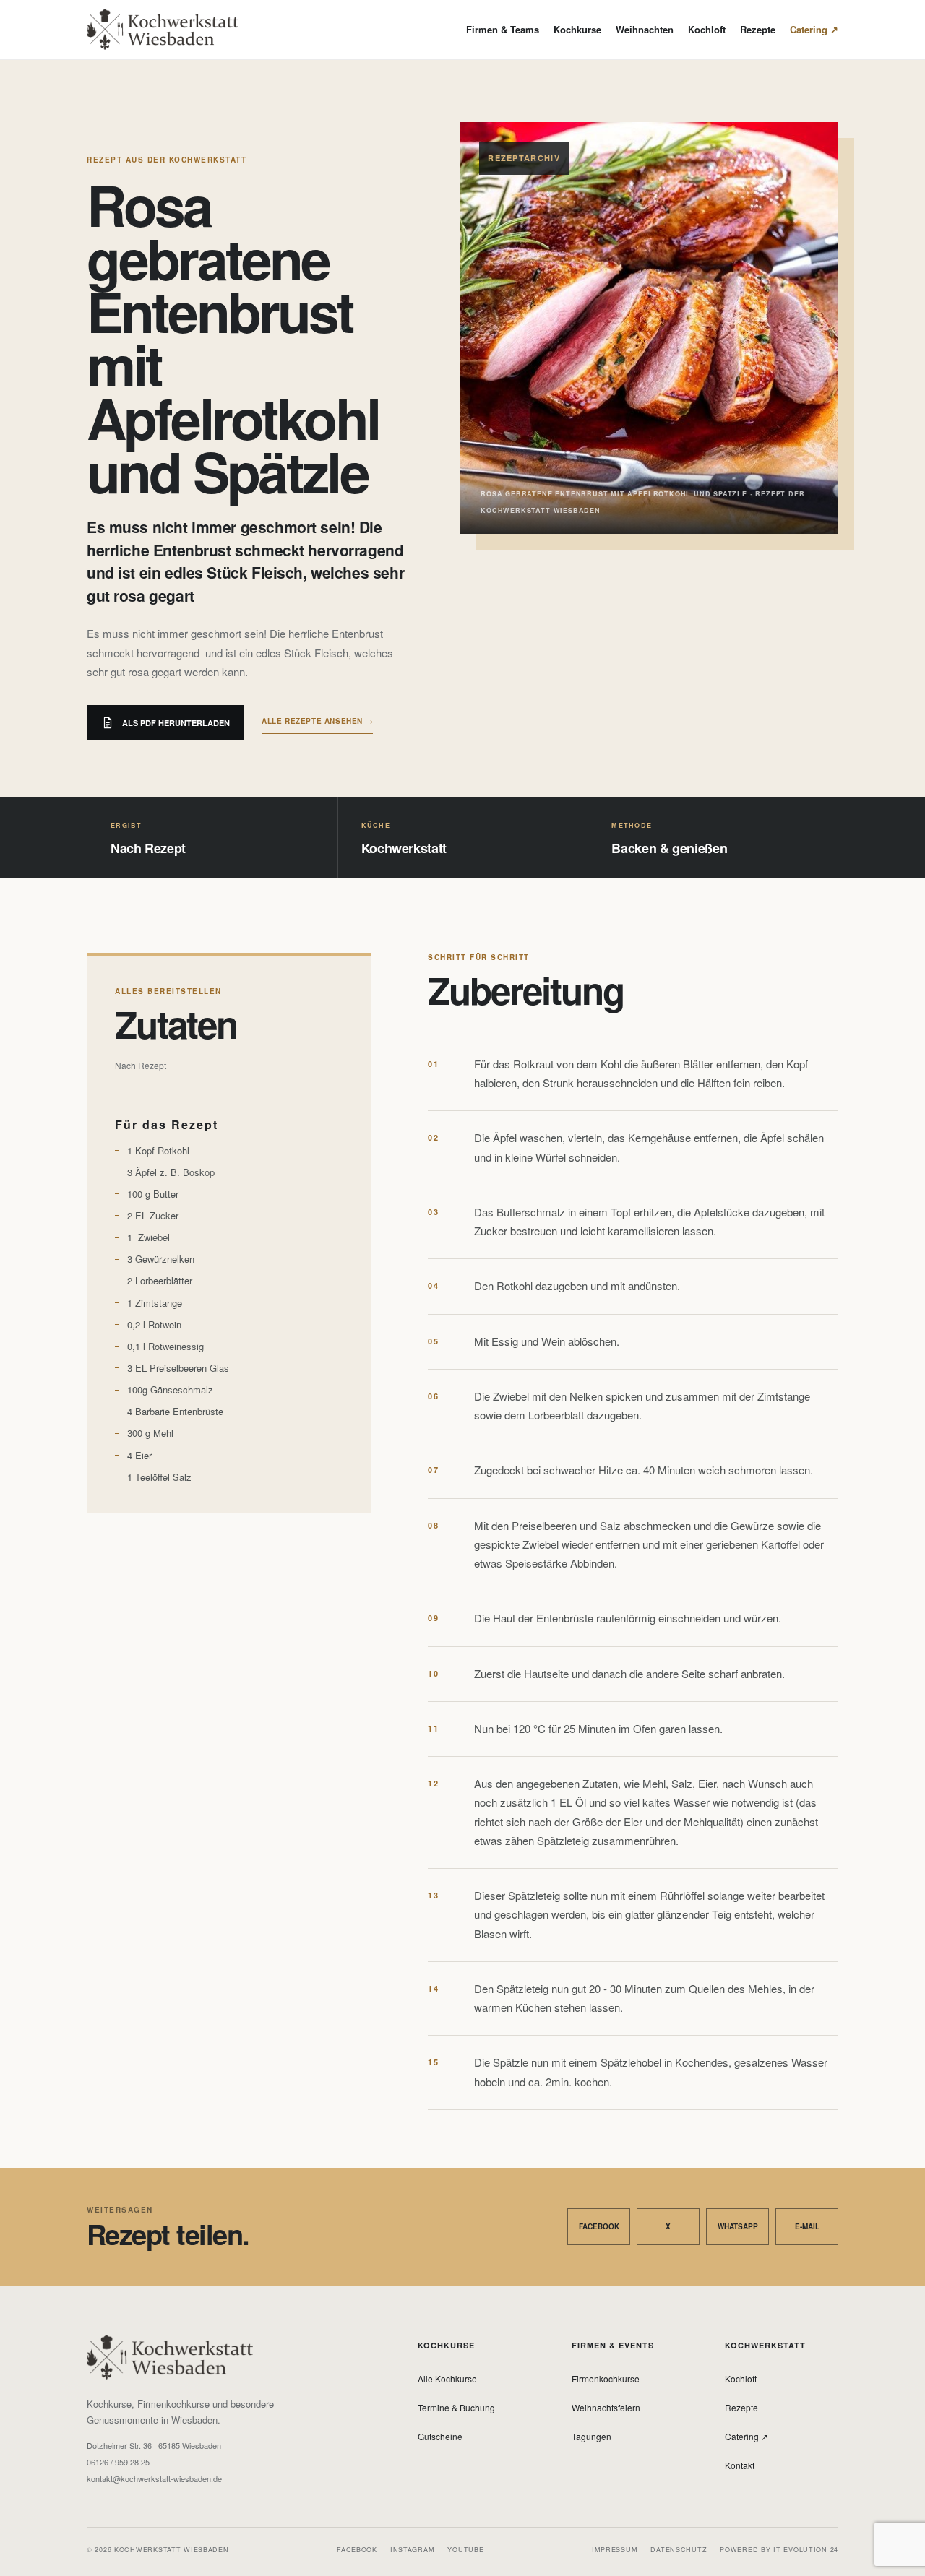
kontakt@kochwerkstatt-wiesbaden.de (154, 2479)
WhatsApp (738, 2226)
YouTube (465, 2550)
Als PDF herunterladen (176, 723)
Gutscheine (440, 2436)
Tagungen (591, 2436)
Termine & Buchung (456, 2407)
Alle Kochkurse (447, 2378)
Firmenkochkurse (606, 2378)
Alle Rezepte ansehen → (317, 721)
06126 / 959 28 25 (118, 2462)
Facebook (599, 2226)
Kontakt (740, 2465)
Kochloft (707, 29)
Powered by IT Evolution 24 (779, 2550)
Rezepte (758, 29)
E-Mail (807, 2226)
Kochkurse (577, 29)
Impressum (615, 2550)
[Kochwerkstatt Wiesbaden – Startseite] (163, 30)
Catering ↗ (814, 29)
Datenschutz (679, 2550)
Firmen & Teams (503, 29)
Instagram (412, 2550)
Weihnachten (645, 29)
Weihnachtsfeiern (606, 2407)
